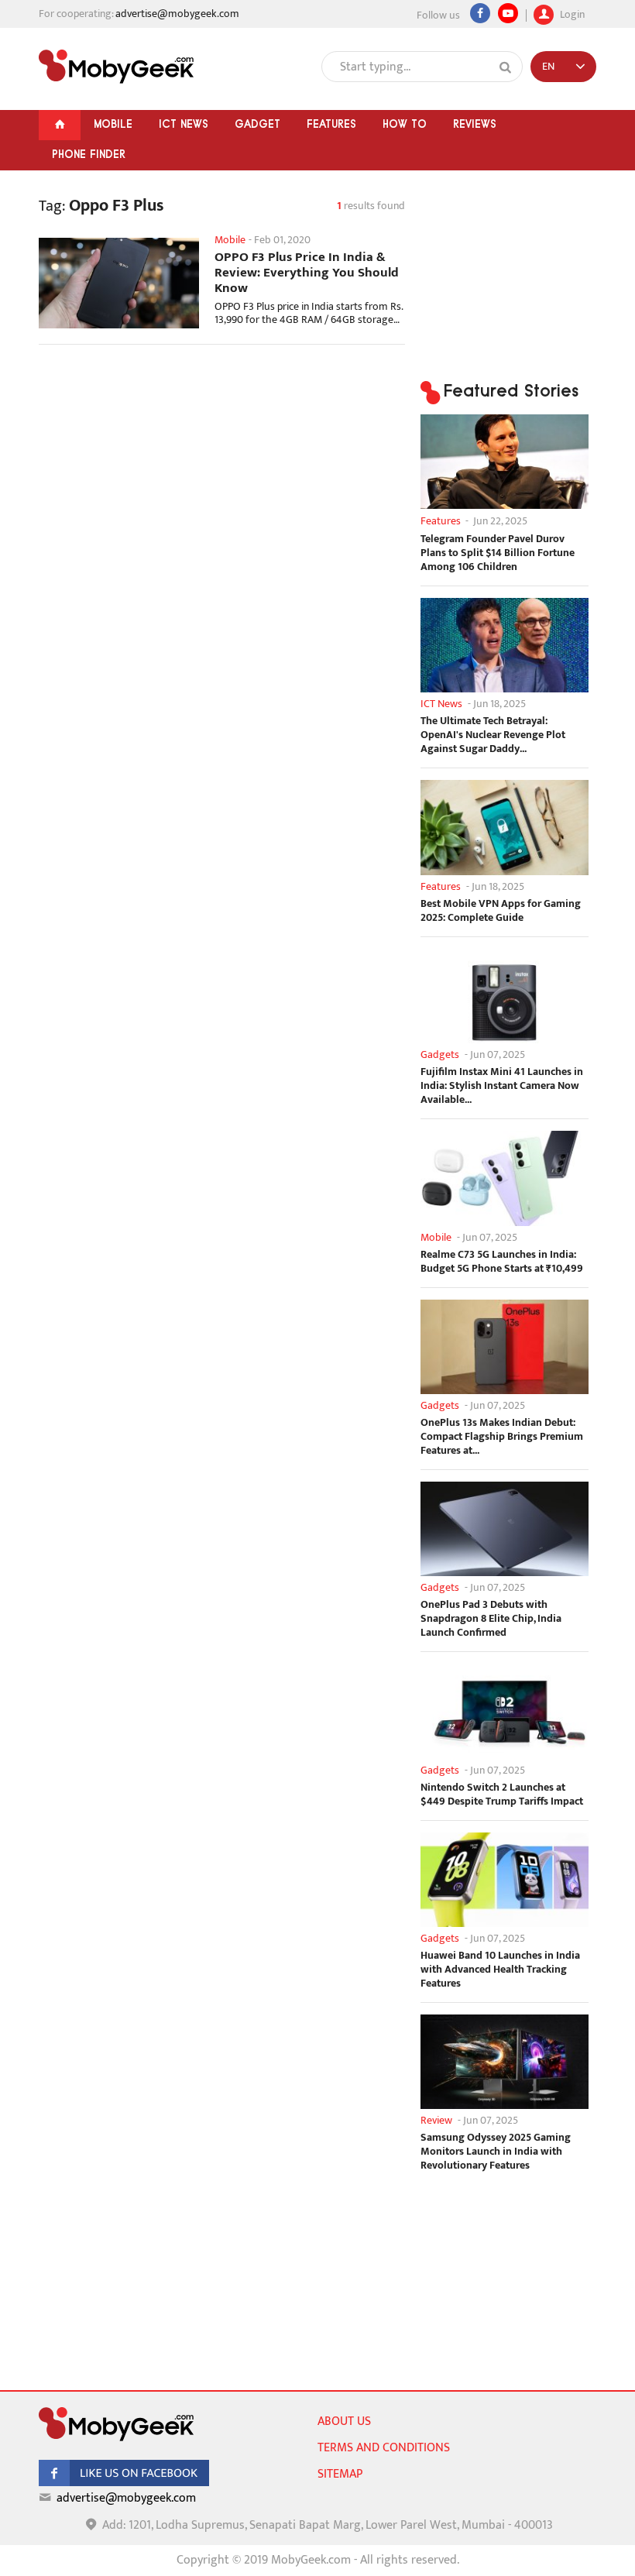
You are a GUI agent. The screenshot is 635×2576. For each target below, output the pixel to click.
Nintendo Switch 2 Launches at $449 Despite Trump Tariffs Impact (502, 1795)
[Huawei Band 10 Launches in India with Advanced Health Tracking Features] (505, 1880)
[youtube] (508, 13)
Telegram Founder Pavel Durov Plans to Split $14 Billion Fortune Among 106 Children (498, 553)
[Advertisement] (222, 480)
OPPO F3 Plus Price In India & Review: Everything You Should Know (307, 273)
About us (344, 2421)
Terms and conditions (384, 2448)
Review (436, 2120)
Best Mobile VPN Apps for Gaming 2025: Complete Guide (501, 911)
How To (405, 124)
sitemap (340, 2474)
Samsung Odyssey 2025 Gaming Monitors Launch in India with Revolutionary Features (496, 2152)
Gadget (257, 124)
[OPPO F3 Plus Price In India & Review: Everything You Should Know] (119, 283)
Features (331, 124)
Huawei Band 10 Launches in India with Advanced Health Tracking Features (500, 1970)
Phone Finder (89, 154)
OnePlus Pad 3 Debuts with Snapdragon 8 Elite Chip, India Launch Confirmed (491, 1619)
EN (548, 66)
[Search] (506, 67)
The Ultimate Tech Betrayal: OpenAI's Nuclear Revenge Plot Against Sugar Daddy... (493, 735)
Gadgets (440, 1054)
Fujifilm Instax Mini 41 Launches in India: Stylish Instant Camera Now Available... (502, 1086)
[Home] (60, 125)
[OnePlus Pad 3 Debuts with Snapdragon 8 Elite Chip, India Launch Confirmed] (505, 1529)
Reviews (475, 124)
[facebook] (124, 2483)
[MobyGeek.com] (116, 67)
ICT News (184, 124)
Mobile (113, 124)
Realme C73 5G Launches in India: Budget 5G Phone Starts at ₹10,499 (502, 1262)
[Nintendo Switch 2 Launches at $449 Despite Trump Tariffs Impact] (505, 1711)
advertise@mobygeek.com (177, 14)
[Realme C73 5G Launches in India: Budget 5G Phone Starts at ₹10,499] (505, 1178)
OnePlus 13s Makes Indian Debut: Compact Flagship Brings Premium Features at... (502, 1437)
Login (571, 13)
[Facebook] (480, 13)
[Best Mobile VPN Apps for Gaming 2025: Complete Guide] (505, 827)
